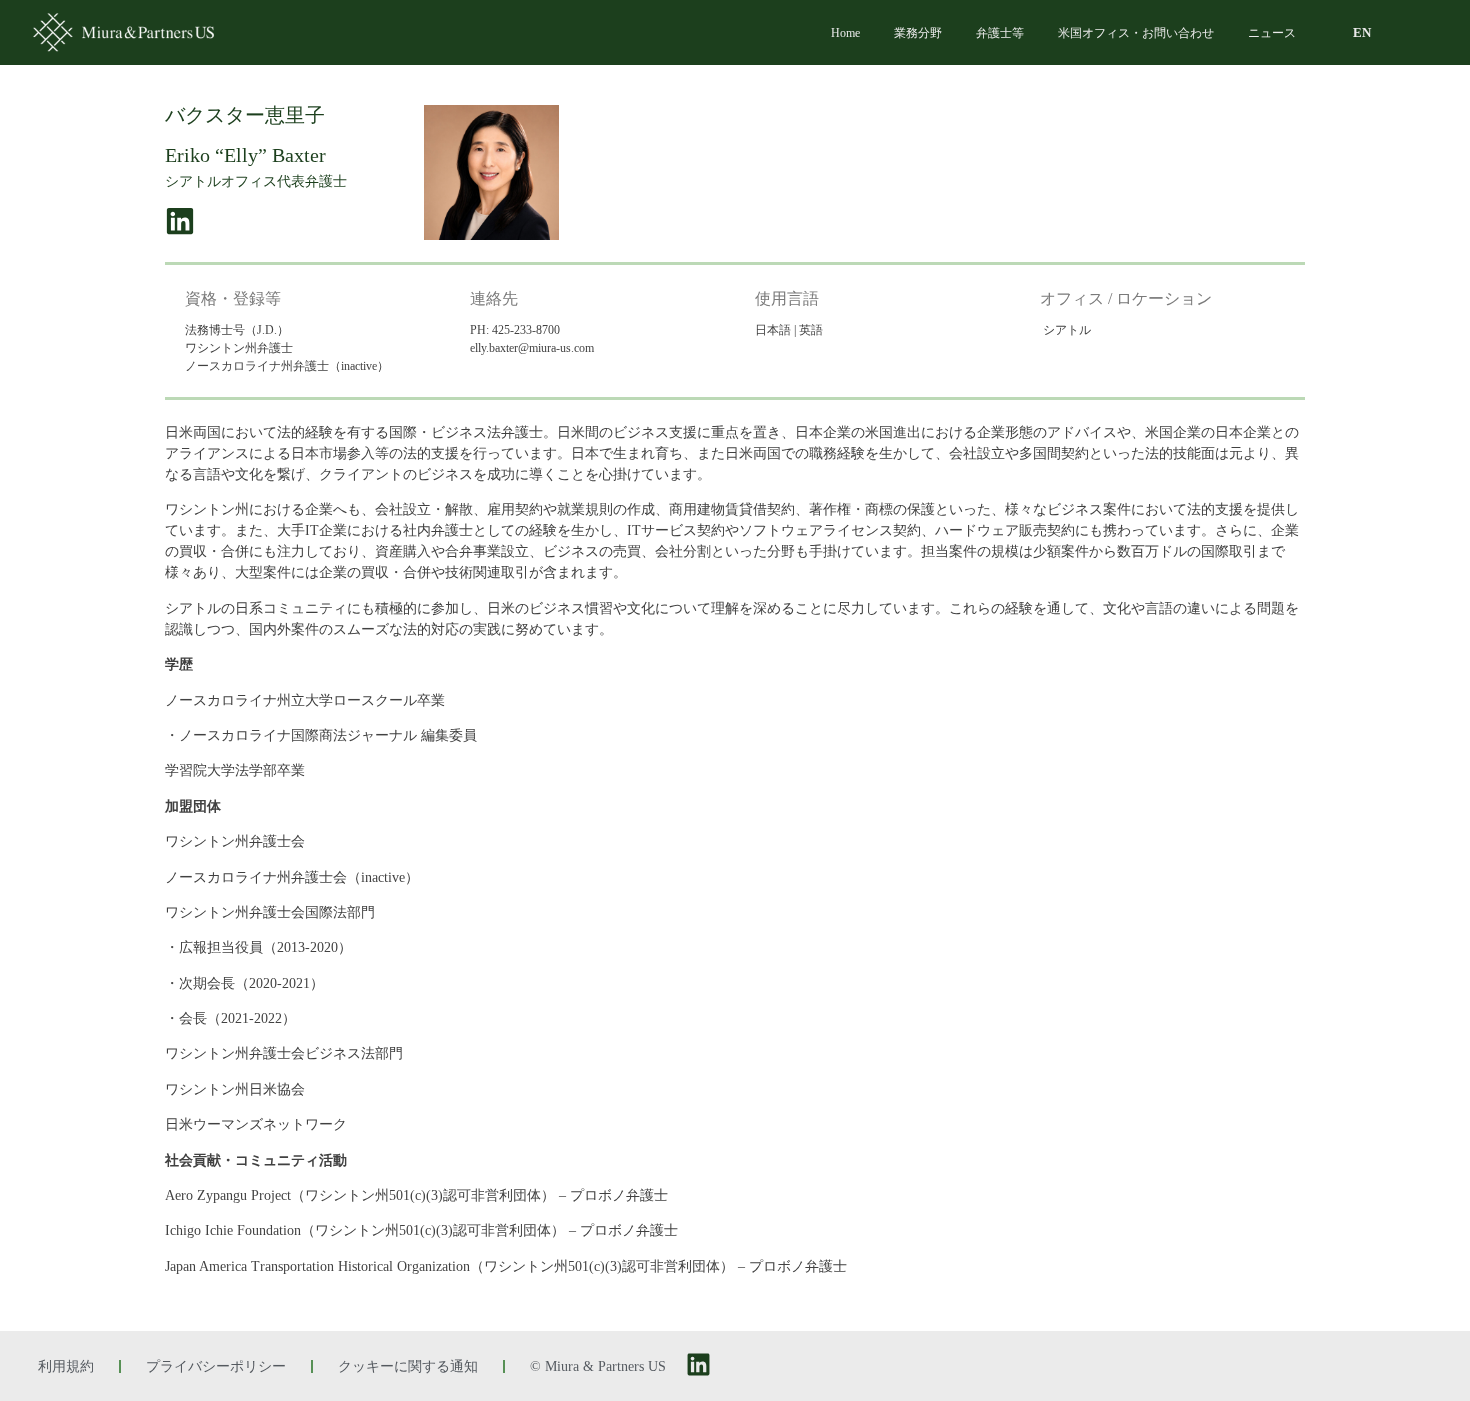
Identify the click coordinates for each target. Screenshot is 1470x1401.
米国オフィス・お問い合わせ (1136, 33)
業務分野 (918, 33)
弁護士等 (1000, 33)
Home (845, 33)
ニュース (1272, 33)
